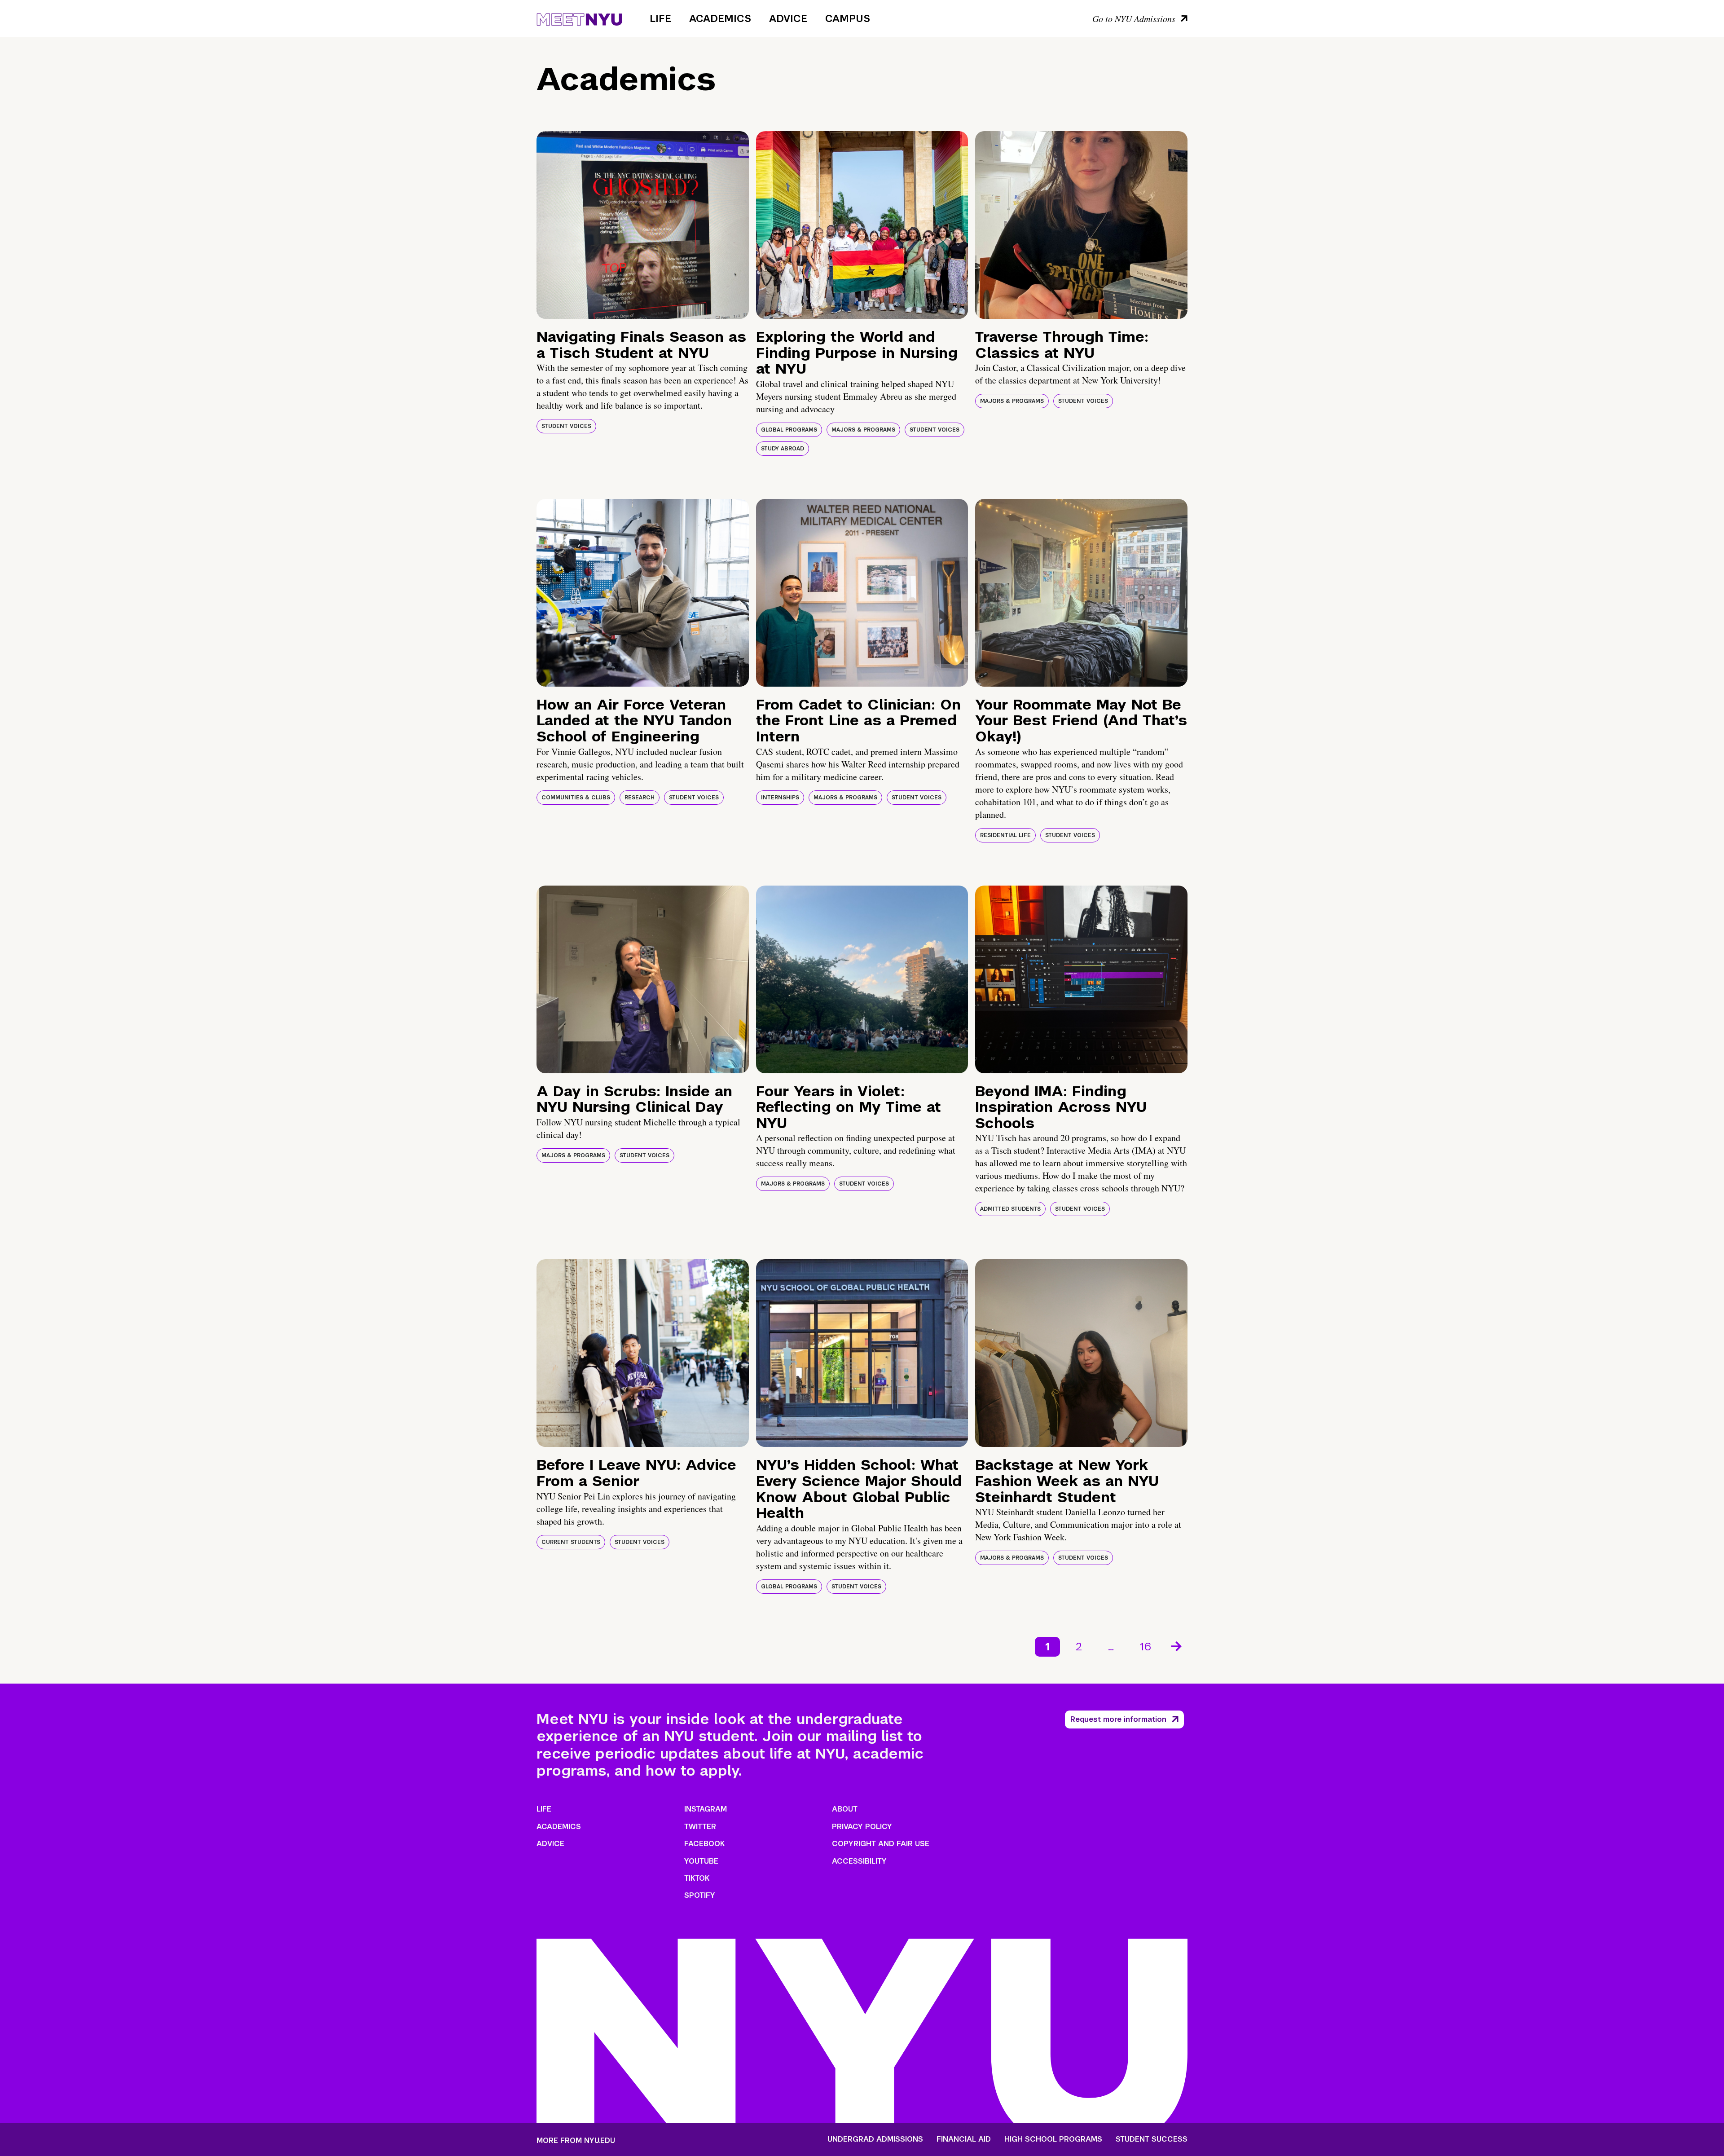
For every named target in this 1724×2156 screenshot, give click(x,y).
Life (660, 18)
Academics (720, 18)
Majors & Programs (863, 430)
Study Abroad (783, 449)
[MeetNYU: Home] (579, 18)
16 (1146, 1647)
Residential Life (1005, 835)
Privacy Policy (862, 1827)
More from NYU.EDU (576, 2141)
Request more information (1118, 1719)
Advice (788, 18)
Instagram (706, 1809)
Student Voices (566, 426)
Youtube (701, 1861)
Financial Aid (964, 2139)
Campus (848, 18)
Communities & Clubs (576, 798)
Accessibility (859, 1861)
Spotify (700, 1895)
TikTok (697, 1878)
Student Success (1152, 2139)
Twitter (700, 1827)
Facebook (704, 1844)
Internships (780, 798)
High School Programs (1053, 2139)
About (845, 1809)
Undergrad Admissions (875, 2139)
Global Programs (789, 430)
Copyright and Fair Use (881, 1844)
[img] (643, 225)
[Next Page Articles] (1177, 1645)
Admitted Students (1010, 1209)
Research (640, 798)
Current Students (571, 1542)
